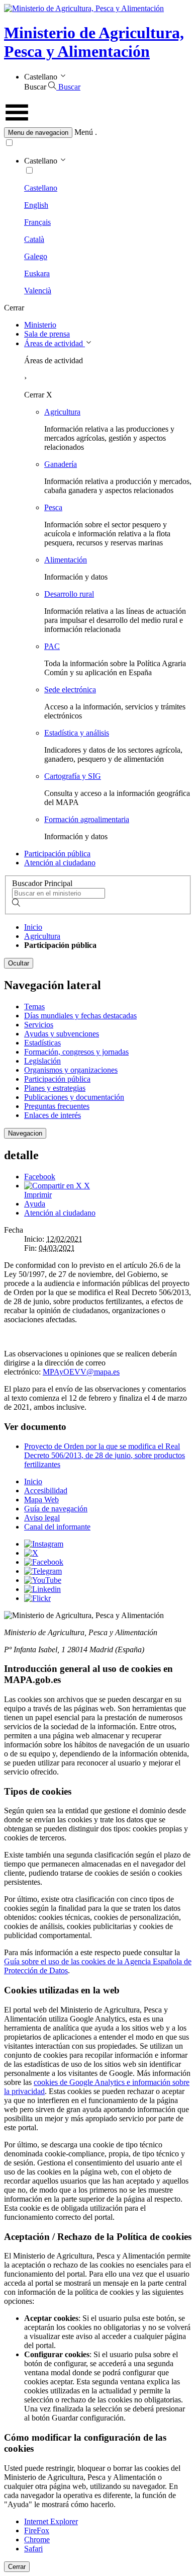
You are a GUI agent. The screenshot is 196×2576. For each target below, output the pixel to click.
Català (34, 239)
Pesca (53, 507)
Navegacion (25, 1133)
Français (37, 222)
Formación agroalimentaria (87, 819)
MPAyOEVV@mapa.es (81, 1372)
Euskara (37, 273)
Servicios (39, 1025)
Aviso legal (42, 1518)
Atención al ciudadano (60, 863)
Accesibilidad (46, 1491)
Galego (36, 256)
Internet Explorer (51, 2521)
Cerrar (17, 2567)
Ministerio (40, 325)
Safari (33, 2549)
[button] (98, 133)
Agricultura (62, 412)
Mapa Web (41, 1500)
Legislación (42, 1061)
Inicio (33, 927)
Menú (84, 132)
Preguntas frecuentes (57, 1106)
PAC (52, 646)
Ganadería (61, 464)
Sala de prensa (47, 334)
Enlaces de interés (53, 1115)
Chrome (37, 2540)
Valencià (38, 291)
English (36, 205)
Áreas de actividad (55, 343)
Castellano (41, 188)
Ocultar (19, 963)
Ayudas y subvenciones (62, 1034)
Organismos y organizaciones (71, 1070)
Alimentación (66, 560)
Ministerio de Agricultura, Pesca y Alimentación (94, 42)
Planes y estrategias (55, 1088)
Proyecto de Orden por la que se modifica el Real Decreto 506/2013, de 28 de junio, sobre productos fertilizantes (105, 1455)
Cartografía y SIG (73, 776)
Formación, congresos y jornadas (76, 1052)
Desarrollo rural (69, 594)
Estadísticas (42, 1043)
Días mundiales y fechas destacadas (80, 1016)
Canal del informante (57, 1527)
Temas (34, 1007)
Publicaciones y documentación (74, 1097)
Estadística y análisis (77, 733)
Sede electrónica (70, 690)
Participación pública (57, 854)
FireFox (37, 2530)
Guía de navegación (56, 1509)
